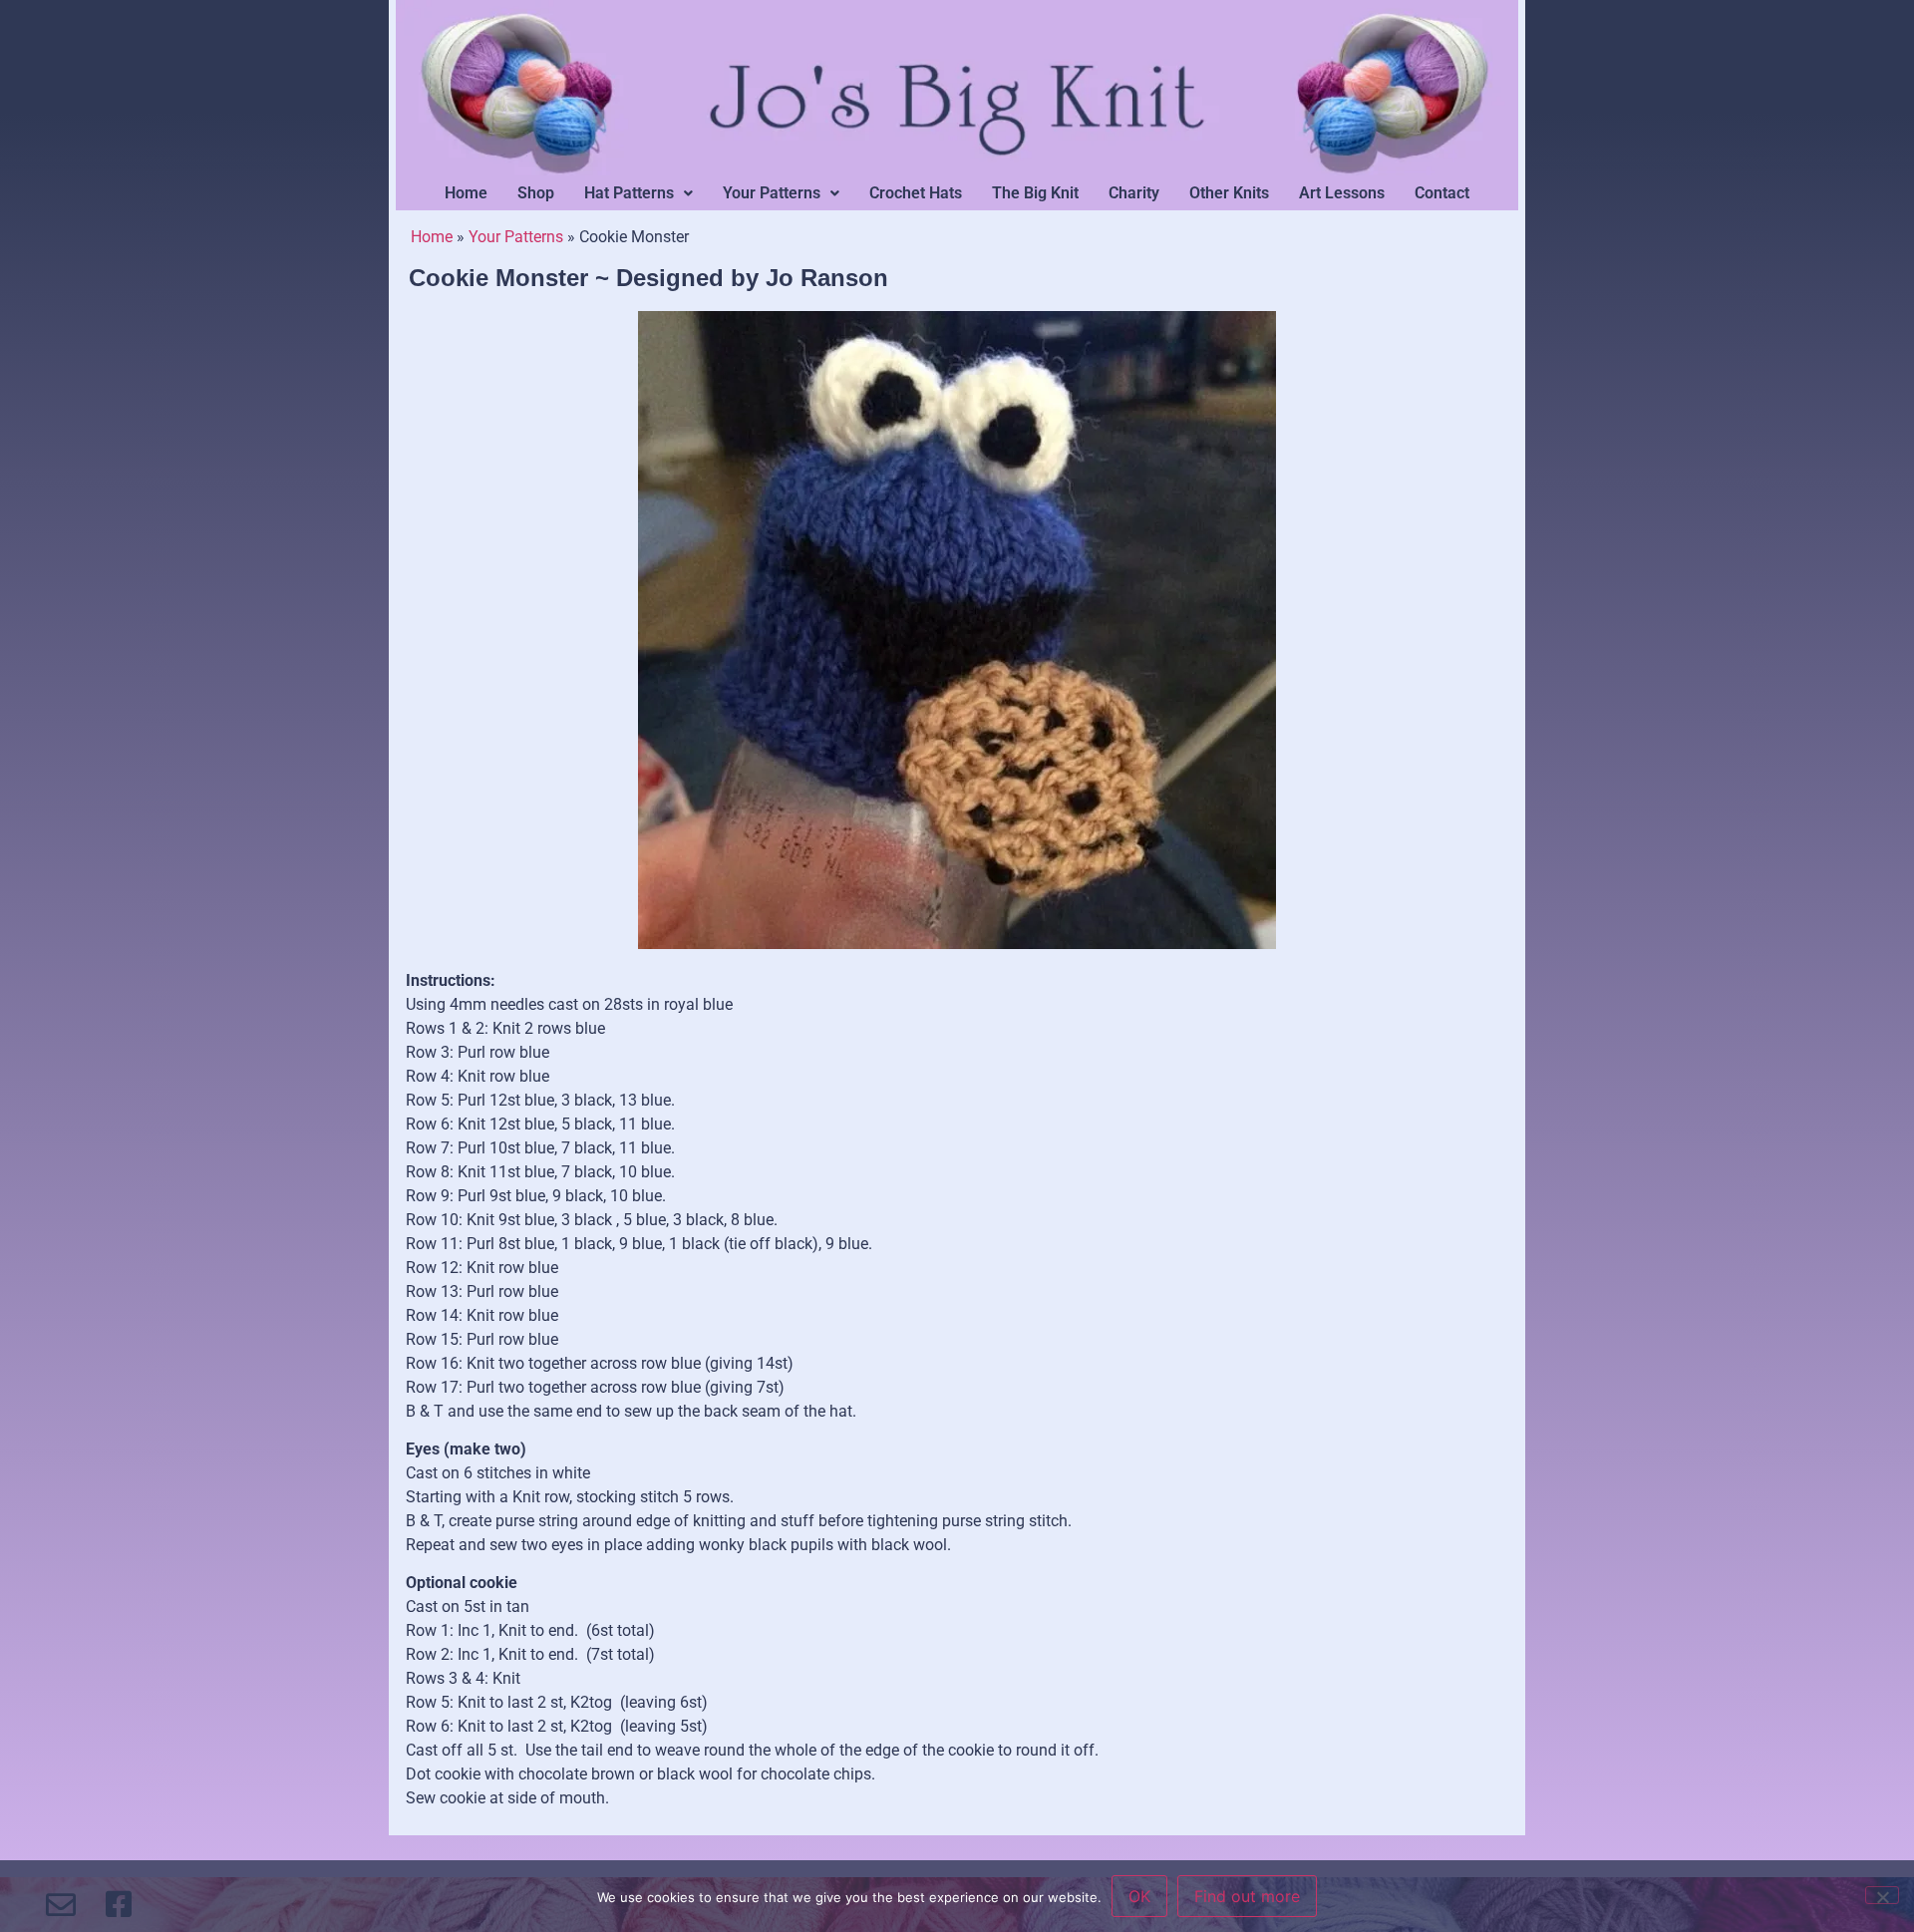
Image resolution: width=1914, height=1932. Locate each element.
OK (1139, 1896)
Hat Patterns (629, 193)
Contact (1442, 193)
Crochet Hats (916, 193)
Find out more (1247, 1896)
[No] (1882, 1895)
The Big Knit (1035, 193)
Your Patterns (772, 193)
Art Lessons (1342, 193)
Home (466, 193)
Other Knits (1229, 193)
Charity (1134, 193)
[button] (638, 193)
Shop (536, 193)
